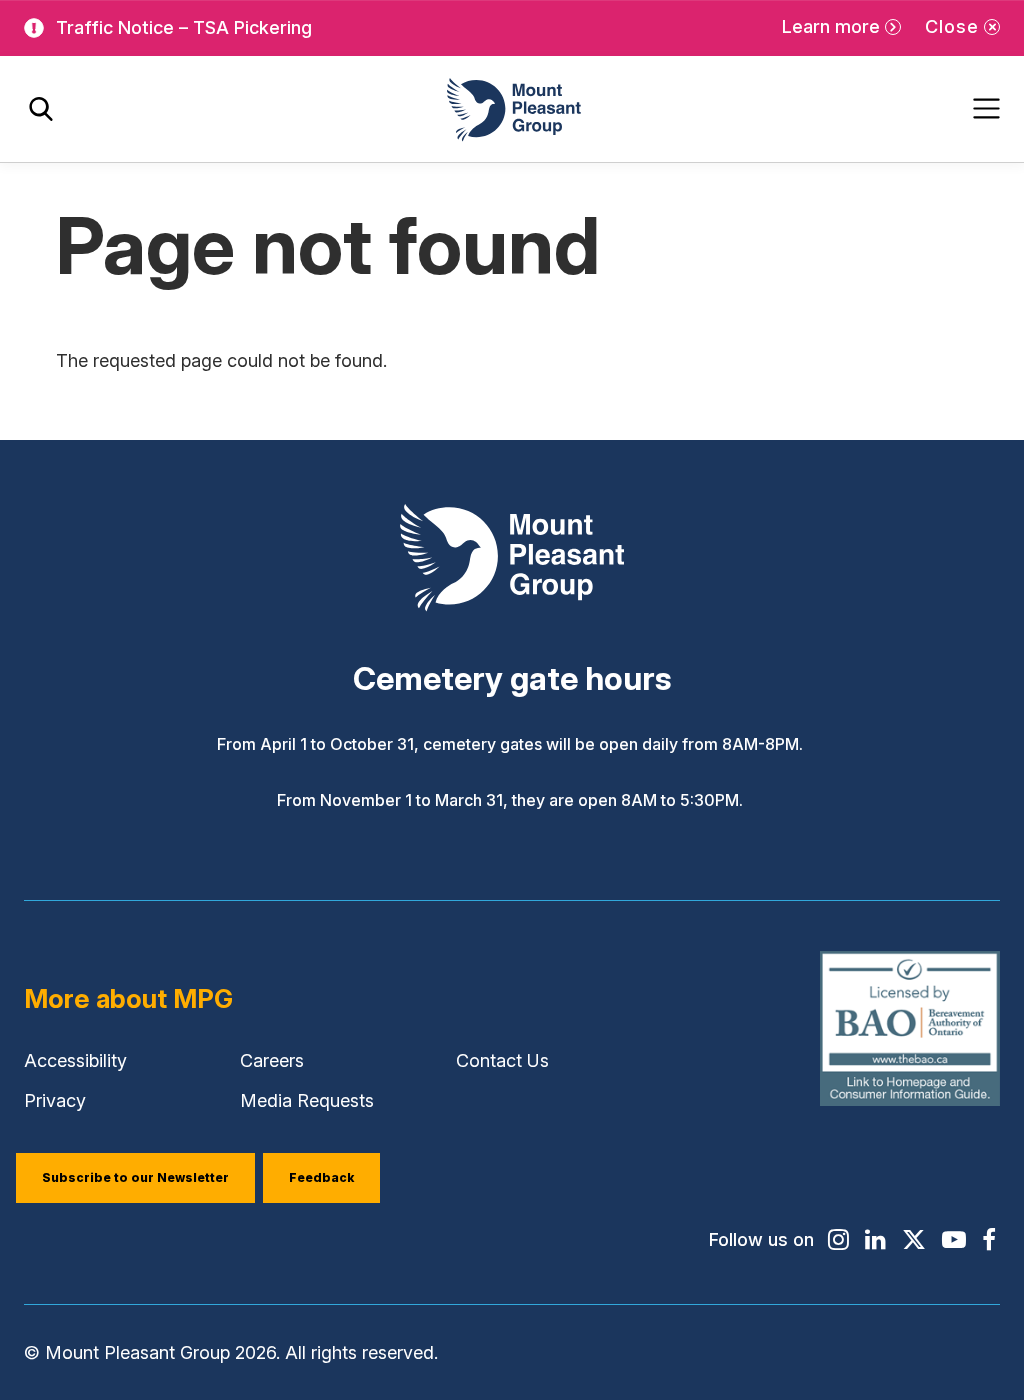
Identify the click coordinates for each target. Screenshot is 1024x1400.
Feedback (321, 1177)
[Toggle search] (41, 109)
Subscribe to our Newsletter (135, 1177)
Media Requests (307, 1100)
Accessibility (75, 1060)
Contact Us (502, 1060)
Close (952, 26)
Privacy (55, 1100)
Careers (272, 1060)
